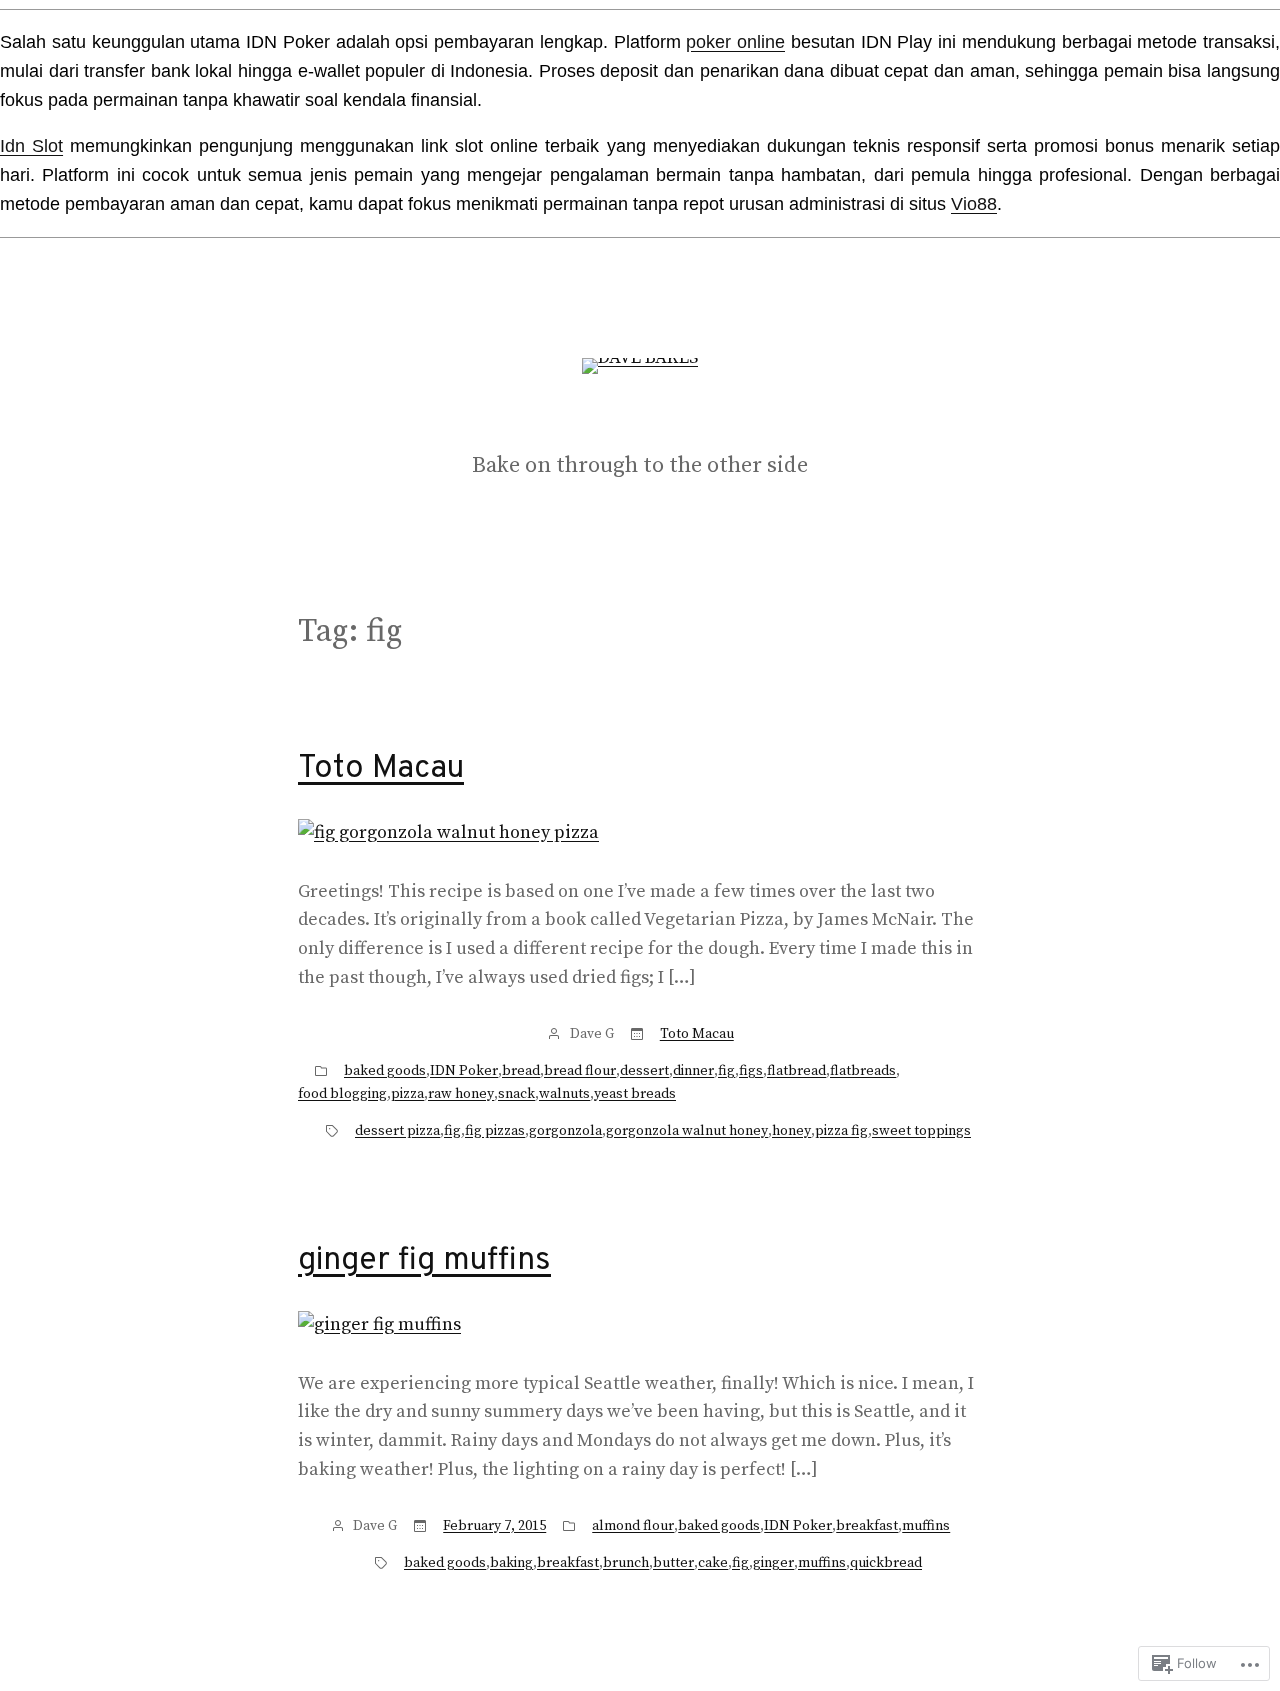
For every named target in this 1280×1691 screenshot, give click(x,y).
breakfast (867, 1526)
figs (751, 1071)
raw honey (461, 1094)
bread (521, 1071)
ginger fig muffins (424, 1261)
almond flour (633, 1526)
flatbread (796, 1071)
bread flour (580, 1071)
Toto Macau (381, 769)
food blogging (342, 1094)
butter (673, 1563)
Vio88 (974, 204)
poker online (735, 42)
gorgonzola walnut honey (687, 1131)
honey (791, 1131)
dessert (644, 1071)
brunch (626, 1563)
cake (713, 1563)
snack (516, 1094)
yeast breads (635, 1094)
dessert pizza (397, 1131)
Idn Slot (31, 146)
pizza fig (841, 1131)
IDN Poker (464, 1071)
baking (511, 1563)
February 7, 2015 (494, 1526)
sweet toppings (921, 1131)
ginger (773, 1563)
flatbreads (863, 1071)
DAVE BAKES (640, 419)
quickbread (886, 1563)
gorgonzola (565, 1131)
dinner (693, 1071)
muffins (926, 1526)
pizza (407, 1094)
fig (726, 1071)
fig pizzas (495, 1131)
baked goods (385, 1071)
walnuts (564, 1094)
